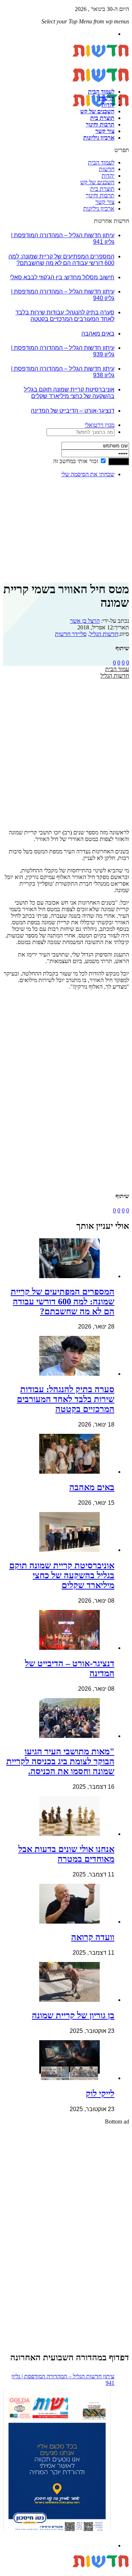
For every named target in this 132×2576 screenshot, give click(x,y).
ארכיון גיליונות (99, 138)
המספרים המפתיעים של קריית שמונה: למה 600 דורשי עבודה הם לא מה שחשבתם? (61, 260)
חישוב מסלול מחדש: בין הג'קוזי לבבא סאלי (62, 277)
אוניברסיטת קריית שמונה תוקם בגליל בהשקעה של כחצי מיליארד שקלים (69, 393)
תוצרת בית (102, 118)
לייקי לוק (100, 2094)
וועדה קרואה (93, 1937)
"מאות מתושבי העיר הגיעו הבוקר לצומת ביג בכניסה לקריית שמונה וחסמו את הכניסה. (60, 1761)
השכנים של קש (97, 111)
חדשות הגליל (104, 634)
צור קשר (105, 131)
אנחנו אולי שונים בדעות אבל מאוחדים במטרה (66, 1854)
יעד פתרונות (16, 2573)
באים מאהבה (98, 334)
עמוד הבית (117, 669)
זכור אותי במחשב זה (76, 461)
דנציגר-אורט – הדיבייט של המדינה (73, 411)
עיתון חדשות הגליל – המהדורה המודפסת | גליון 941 (63, 2380)
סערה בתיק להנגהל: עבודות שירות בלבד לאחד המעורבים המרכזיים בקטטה (65, 316)
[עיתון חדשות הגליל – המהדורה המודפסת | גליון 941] (57, 2462)
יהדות (108, 105)
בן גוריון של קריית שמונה (73, 2015)
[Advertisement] (106, 506)
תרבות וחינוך (100, 124)
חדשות (107, 98)
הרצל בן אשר (85, 621)
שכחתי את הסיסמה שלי (88, 474)
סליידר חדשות (71, 634)
